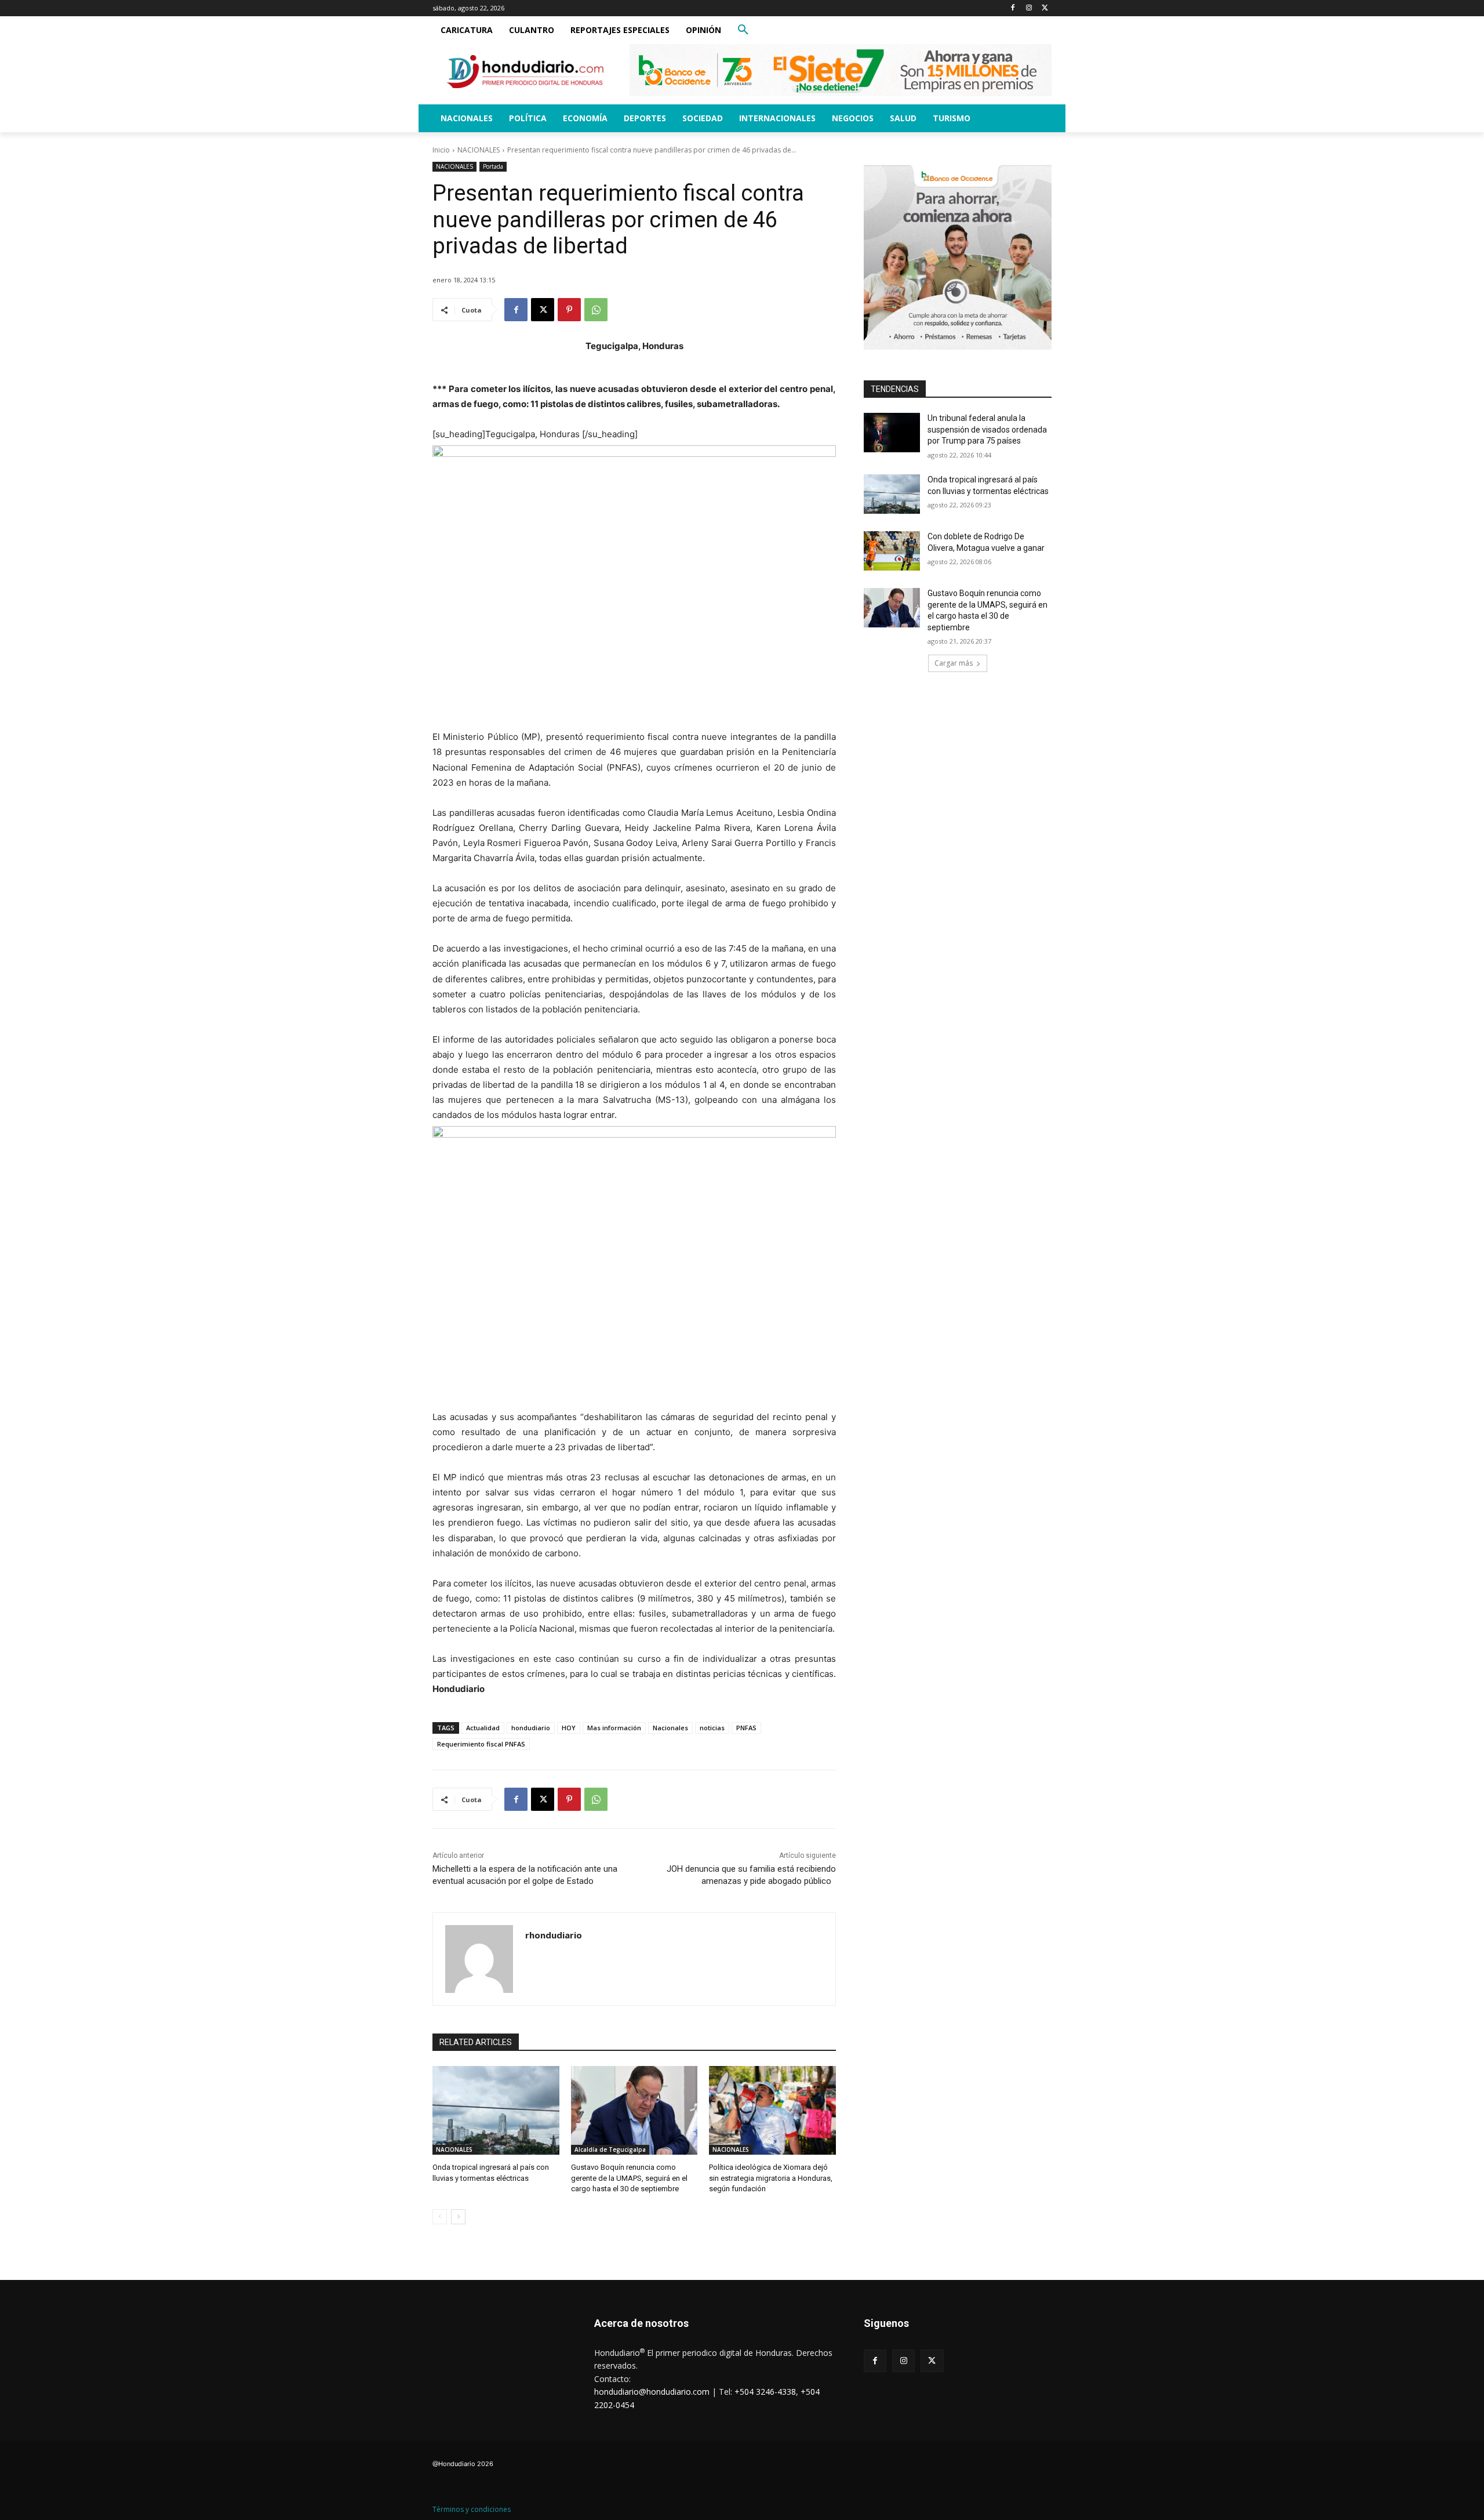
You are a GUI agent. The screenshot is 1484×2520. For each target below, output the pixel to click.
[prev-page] (440, 2217)
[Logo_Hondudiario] (525, 72)
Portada (493, 166)
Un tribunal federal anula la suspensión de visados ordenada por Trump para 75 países (987, 429)
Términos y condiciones (472, 2509)
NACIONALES (479, 150)
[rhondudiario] (479, 1959)
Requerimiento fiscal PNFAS (481, 1744)
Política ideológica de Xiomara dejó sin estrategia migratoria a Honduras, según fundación (771, 2178)
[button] (743, 30)
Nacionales (670, 1728)
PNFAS (746, 1728)
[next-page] (458, 2217)
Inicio (441, 150)
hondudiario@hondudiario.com (652, 2392)
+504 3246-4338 (765, 2392)
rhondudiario (554, 1935)
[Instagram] (1029, 8)
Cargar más (954, 663)
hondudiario (531, 1728)
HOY (569, 1728)
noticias (712, 1728)
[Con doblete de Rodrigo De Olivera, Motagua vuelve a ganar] (892, 551)
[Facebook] (1013, 8)
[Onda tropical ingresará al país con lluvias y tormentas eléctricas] (496, 2110)
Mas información (614, 1728)
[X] (1045, 8)
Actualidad (483, 1728)
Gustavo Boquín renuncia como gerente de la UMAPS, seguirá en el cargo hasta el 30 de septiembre (629, 2178)
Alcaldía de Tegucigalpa (610, 2149)
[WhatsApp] (596, 310)
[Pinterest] (569, 310)
